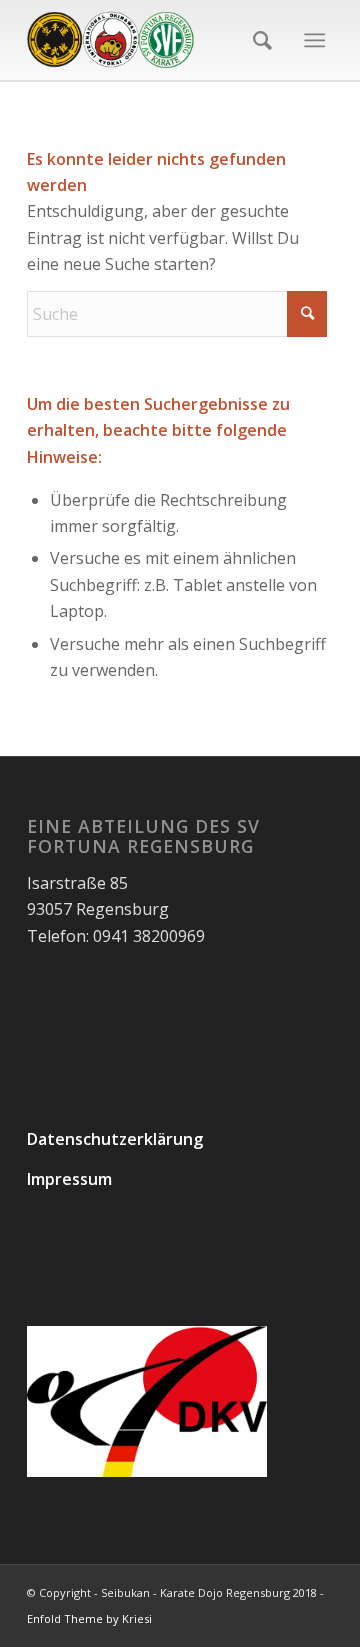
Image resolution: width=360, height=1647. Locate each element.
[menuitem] (256, 40)
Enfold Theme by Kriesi (89, 1618)
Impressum (69, 1179)
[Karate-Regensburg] (149, 40)
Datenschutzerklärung (115, 1139)
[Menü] (314, 40)
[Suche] (256, 40)
